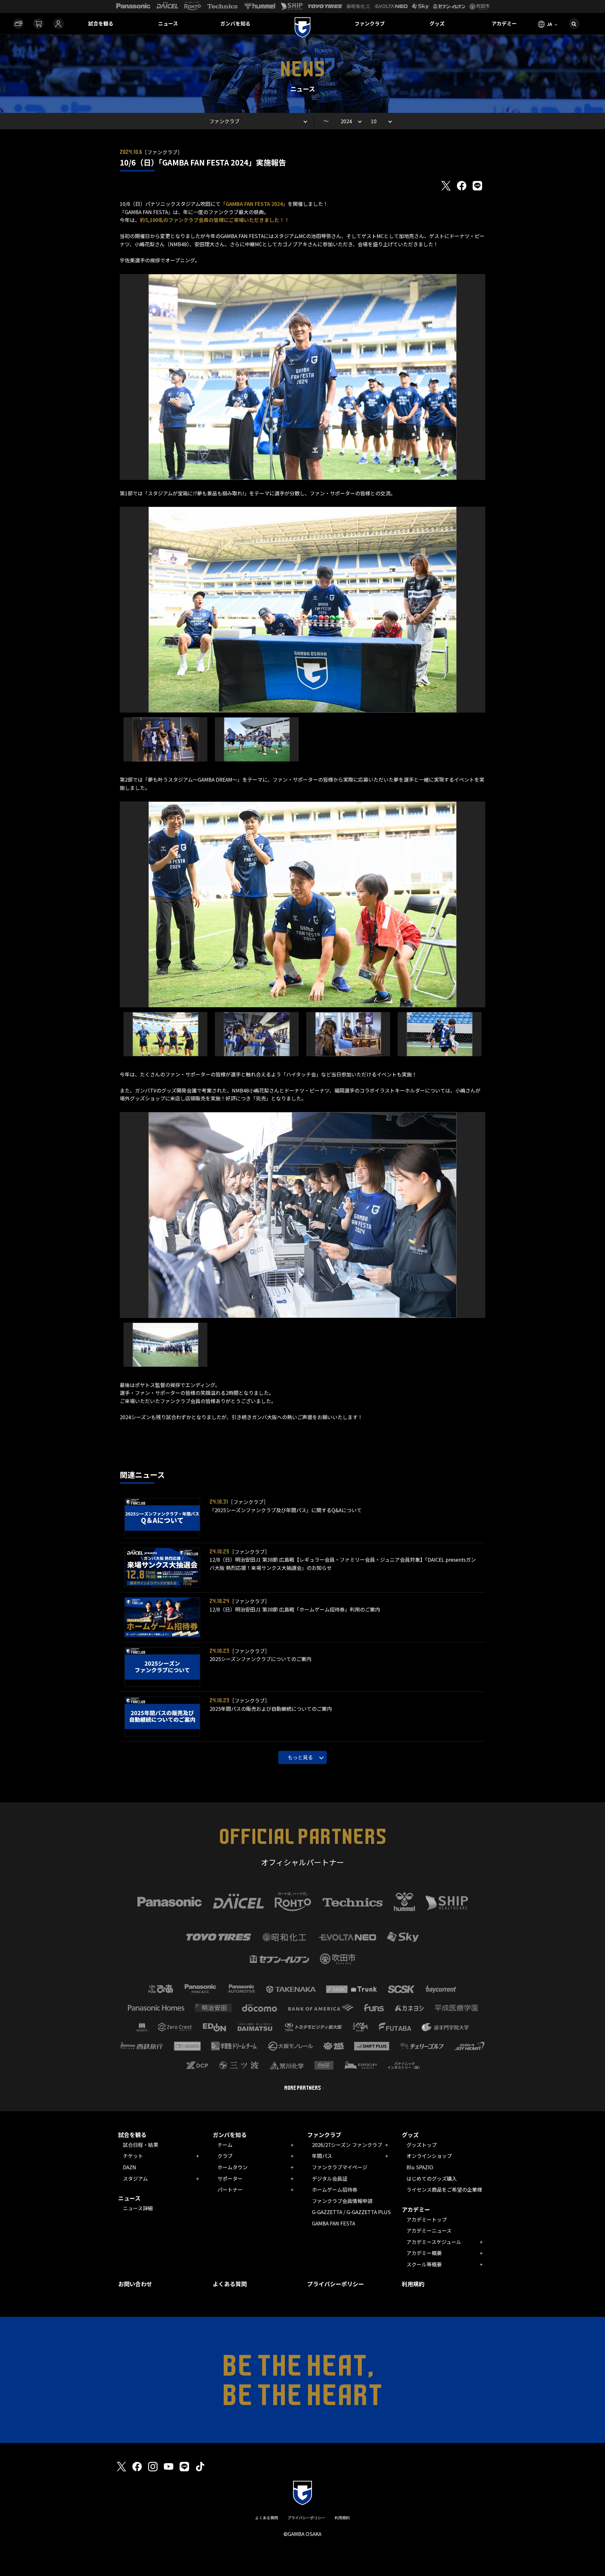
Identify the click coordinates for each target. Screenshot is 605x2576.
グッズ (437, 23)
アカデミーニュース (429, 2230)
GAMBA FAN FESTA (334, 2223)
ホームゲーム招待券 (335, 2189)
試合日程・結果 (141, 2145)
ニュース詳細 (138, 2208)
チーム (225, 2145)
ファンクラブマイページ (340, 2167)
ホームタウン (233, 2167)
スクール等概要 (424, 2264)
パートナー (230, 2189)
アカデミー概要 (424, 2253)
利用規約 (413, 2284)
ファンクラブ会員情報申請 (342, 2201)
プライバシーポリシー (336, 2284)
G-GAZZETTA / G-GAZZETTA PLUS (351, 2212)
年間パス (322, 2156)
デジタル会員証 (330, 2178)
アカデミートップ (427, 2219)
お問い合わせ (135, 2284)
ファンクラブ (370, 23)
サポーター (230, 2178)
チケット (133, 2156)
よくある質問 (230, 2284)
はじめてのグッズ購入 (432, 2178)
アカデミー (504, 23)
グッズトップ (422, 2145)
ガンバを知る (235, 23)
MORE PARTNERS (303, 2088)
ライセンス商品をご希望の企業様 (444, 2189)
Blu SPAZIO (420, 2167)
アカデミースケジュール (434, 2242)
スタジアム (135, 2178)
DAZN (130, 2167)
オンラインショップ (429, 2156)
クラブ (225, 2156)
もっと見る (300, 1757)
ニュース (168, 23)
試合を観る (101, 23)
